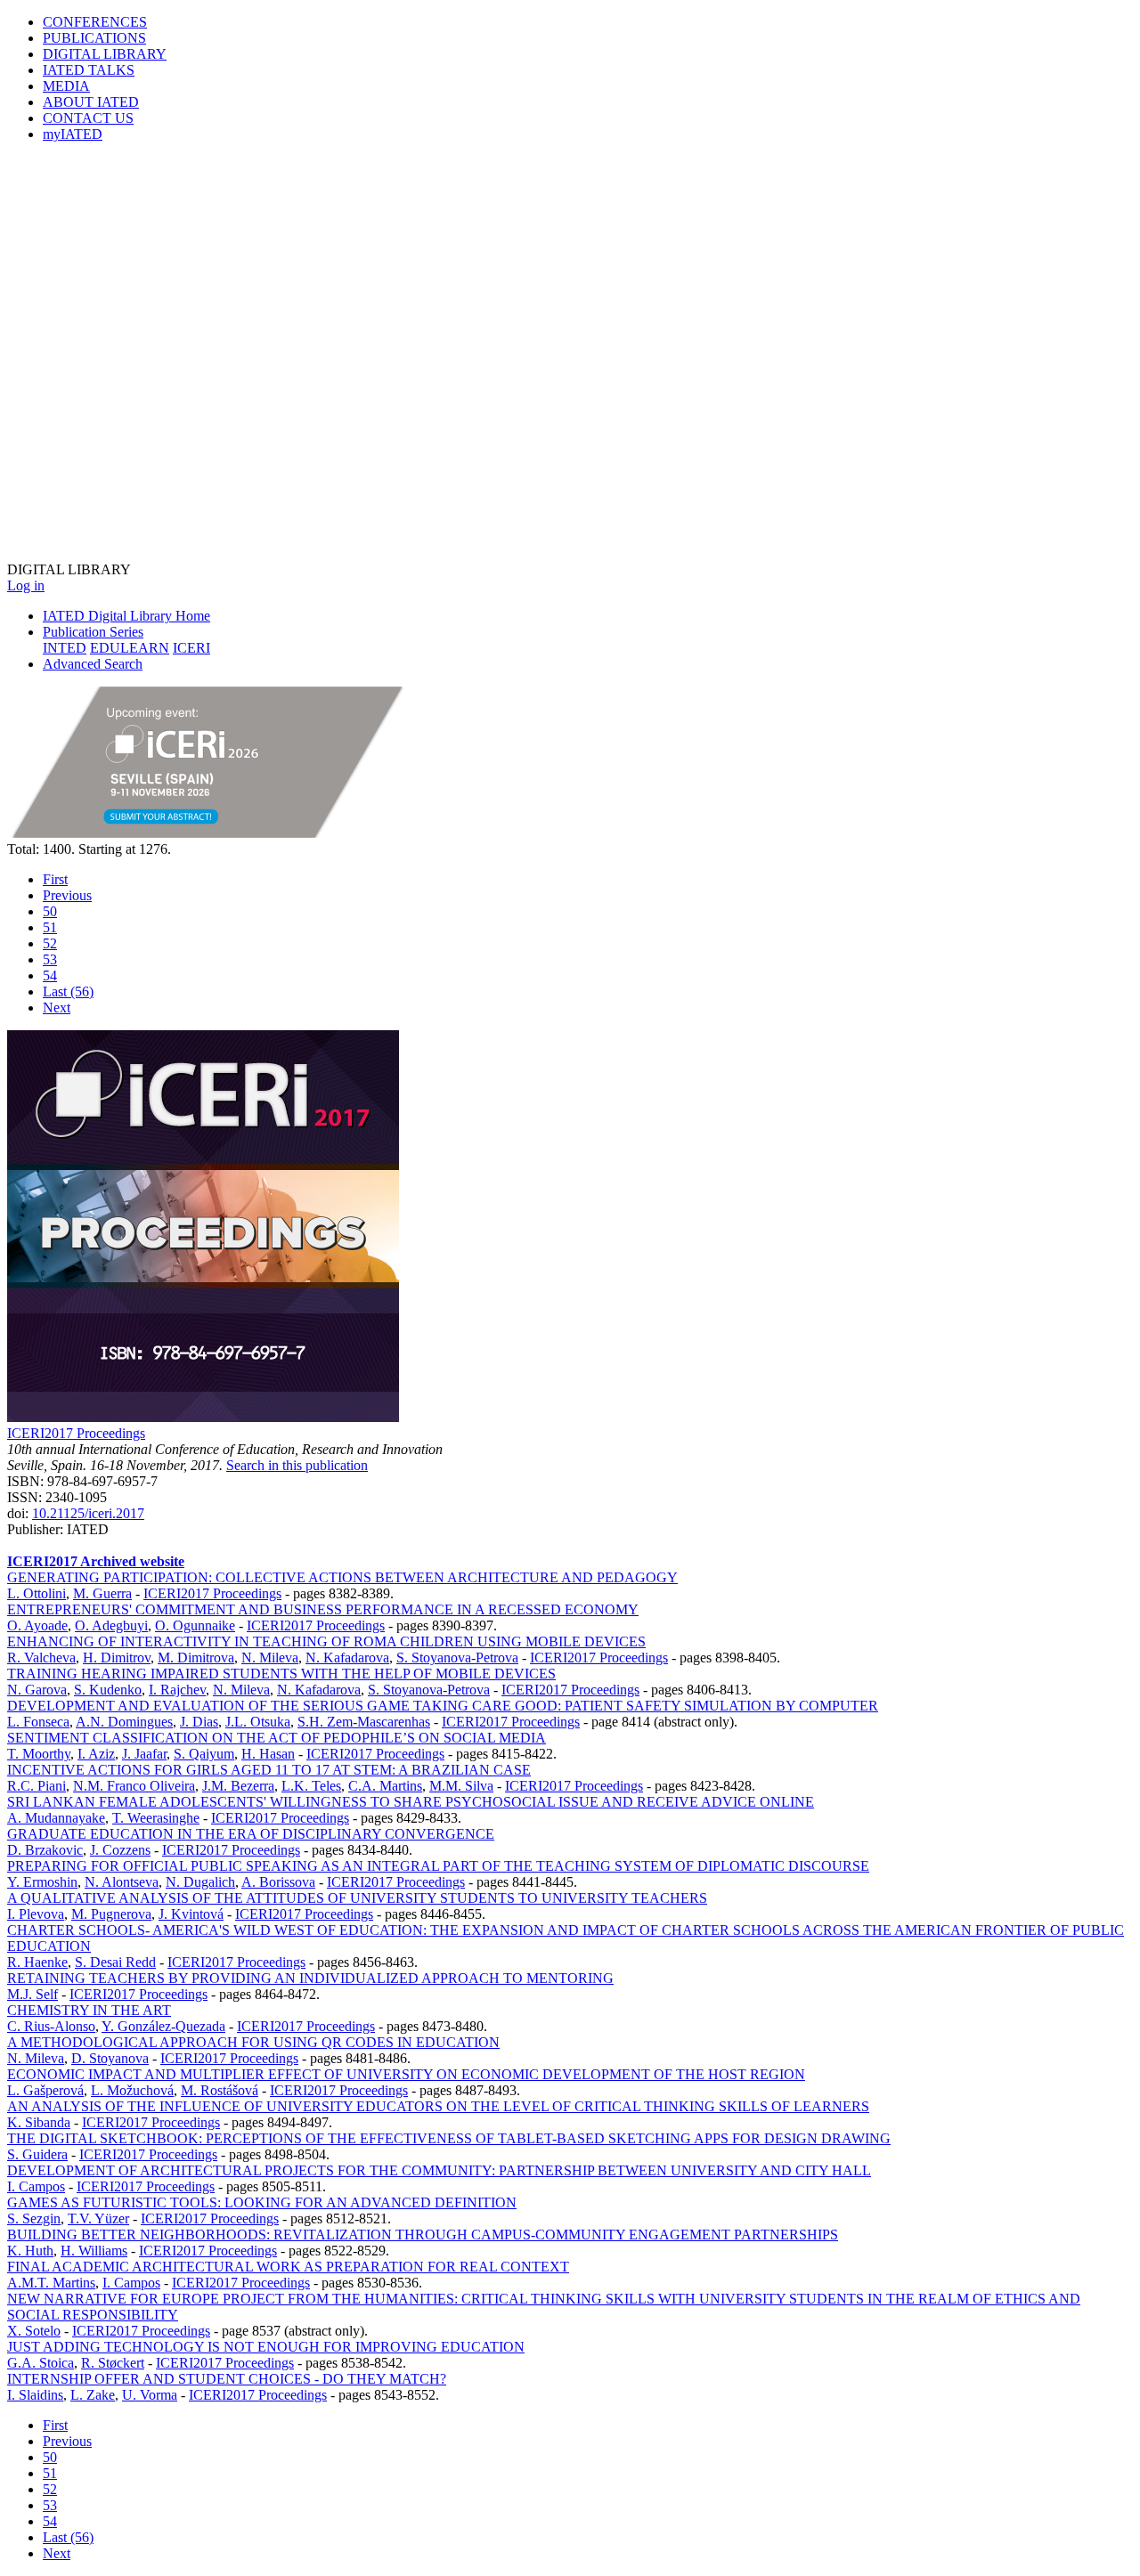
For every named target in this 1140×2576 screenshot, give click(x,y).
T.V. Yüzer (98, 2218)
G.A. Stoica (41, 2363)
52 (50, 943)
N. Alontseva (122, 1882)
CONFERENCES (95, 22)
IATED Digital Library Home (126, 616)
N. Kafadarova (347, 1658)
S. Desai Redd (115, 1962)
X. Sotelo (34, 2331)
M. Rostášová (220, 2090)
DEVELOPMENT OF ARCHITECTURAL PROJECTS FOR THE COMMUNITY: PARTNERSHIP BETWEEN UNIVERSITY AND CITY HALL (439, 2170)
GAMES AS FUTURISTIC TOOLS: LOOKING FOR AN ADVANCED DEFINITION (262, 2202)
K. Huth (30, 2251)
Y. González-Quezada (163, 2026)
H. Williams (94, 2251)
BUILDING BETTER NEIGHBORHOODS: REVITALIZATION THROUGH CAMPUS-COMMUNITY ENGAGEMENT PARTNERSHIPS (423, 2235)
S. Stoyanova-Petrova (457, 1658)
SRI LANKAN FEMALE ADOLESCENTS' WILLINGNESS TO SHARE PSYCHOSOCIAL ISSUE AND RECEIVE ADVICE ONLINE (411, 1802)
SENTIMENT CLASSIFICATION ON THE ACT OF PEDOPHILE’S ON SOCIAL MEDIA (277, 1738)
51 (50, 927)
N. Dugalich (200, 1882)
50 (50, 911)
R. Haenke (37, 1962)
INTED (65, 648)
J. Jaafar (144, 1754)
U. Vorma (150, 2395)
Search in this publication (297, 1465)
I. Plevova (36, 1914)
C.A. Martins (385, 1786)
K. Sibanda (39, 2122)
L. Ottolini (37, 1593)
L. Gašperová (45, 2090)
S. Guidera (37, 2154)
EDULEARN (130, 648)
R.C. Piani (37, 1786)
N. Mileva (270, 1658)
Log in (26, 585)
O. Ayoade (37, 1625)
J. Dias (199, 1722)
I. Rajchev (177, 1690)
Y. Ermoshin (42, 1882)
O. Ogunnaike (195, 1625)
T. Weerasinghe (156, 1818)
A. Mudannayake (56, 1818)
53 (50, 959)
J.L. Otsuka (258, 1722)
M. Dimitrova (196, 1658)
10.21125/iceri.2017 (88, 1513)
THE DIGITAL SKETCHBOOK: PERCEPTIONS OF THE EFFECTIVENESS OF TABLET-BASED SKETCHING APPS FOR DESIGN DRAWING (449, 2138)
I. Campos (36, 2186)
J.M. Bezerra (238, 1786)
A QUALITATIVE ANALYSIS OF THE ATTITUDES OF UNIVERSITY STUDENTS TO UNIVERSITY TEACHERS (357, 1898)
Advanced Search (93, 664)
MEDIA (66, 86)
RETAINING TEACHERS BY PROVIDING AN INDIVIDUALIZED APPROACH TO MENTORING (310, 1978)
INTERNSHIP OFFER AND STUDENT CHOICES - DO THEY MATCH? (227, 2379)
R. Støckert (113, 2363)
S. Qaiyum (204, 1754)
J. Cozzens (120, 1850)
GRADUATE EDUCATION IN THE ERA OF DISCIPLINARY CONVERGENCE (251, 1834)
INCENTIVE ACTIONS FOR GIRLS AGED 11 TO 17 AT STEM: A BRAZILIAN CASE (269, 1770)
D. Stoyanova (110, 2058)
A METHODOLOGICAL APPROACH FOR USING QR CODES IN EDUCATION (253, 2042)
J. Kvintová (191, 1914)
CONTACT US (88, 118)
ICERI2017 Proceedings (76, 1433)
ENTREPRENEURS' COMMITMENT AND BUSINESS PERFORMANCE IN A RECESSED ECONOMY (323, 1609)
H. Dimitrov (117, 1658)
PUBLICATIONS (94, 38)
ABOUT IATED (91, 102)
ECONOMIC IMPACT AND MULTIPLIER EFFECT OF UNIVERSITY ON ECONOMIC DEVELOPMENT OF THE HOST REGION (406, 2074)
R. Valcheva (41, 1658)
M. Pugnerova (111, 1914)
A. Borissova (278, 1882)
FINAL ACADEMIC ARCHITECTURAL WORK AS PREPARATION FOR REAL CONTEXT (288, 2267)
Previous (67, 895)
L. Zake (93, 2395)
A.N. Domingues (124, 1722)
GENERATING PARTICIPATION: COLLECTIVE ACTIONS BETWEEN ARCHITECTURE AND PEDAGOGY (342, 1577)
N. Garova (37, 1690)
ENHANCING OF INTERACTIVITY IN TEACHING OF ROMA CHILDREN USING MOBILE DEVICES (326, 1641)
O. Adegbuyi (111, 1625)
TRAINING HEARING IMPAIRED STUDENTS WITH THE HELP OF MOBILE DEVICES (281, 1674)
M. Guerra (102, 1593)
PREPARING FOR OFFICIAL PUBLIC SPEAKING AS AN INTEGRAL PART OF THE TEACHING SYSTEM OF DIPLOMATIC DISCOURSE (438, 1866)
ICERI (191, 648)
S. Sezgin (34, 2218)
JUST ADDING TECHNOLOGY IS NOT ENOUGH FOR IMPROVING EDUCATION (266, 2347)
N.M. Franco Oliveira (134, 1786)
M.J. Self (33, 1994)
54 (50, 975)
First (55, 879)
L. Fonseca (38, 1722)
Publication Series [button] (93, 632)
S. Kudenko (108, 1690)
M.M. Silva (461, 1786)
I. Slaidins (35, 2395)
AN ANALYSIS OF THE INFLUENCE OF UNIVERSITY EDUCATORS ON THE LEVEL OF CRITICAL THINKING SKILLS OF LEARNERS (438, 2106)
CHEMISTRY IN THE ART (89, 2010)
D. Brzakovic (45, 1850)
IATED (89, 70)
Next (57, 1008)
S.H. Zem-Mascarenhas (364, 1722)
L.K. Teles (311, 1786)
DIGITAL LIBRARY (105, 54)
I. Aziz (96, 1754)
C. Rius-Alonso (51, 2026)
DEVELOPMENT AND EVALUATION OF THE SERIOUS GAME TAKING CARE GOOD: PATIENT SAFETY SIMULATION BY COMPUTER (443, 1706)
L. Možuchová (132, 2090)
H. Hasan (268, 1754)
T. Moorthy (39, 1754)
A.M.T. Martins (51, 2283)
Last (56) (68, 991)
